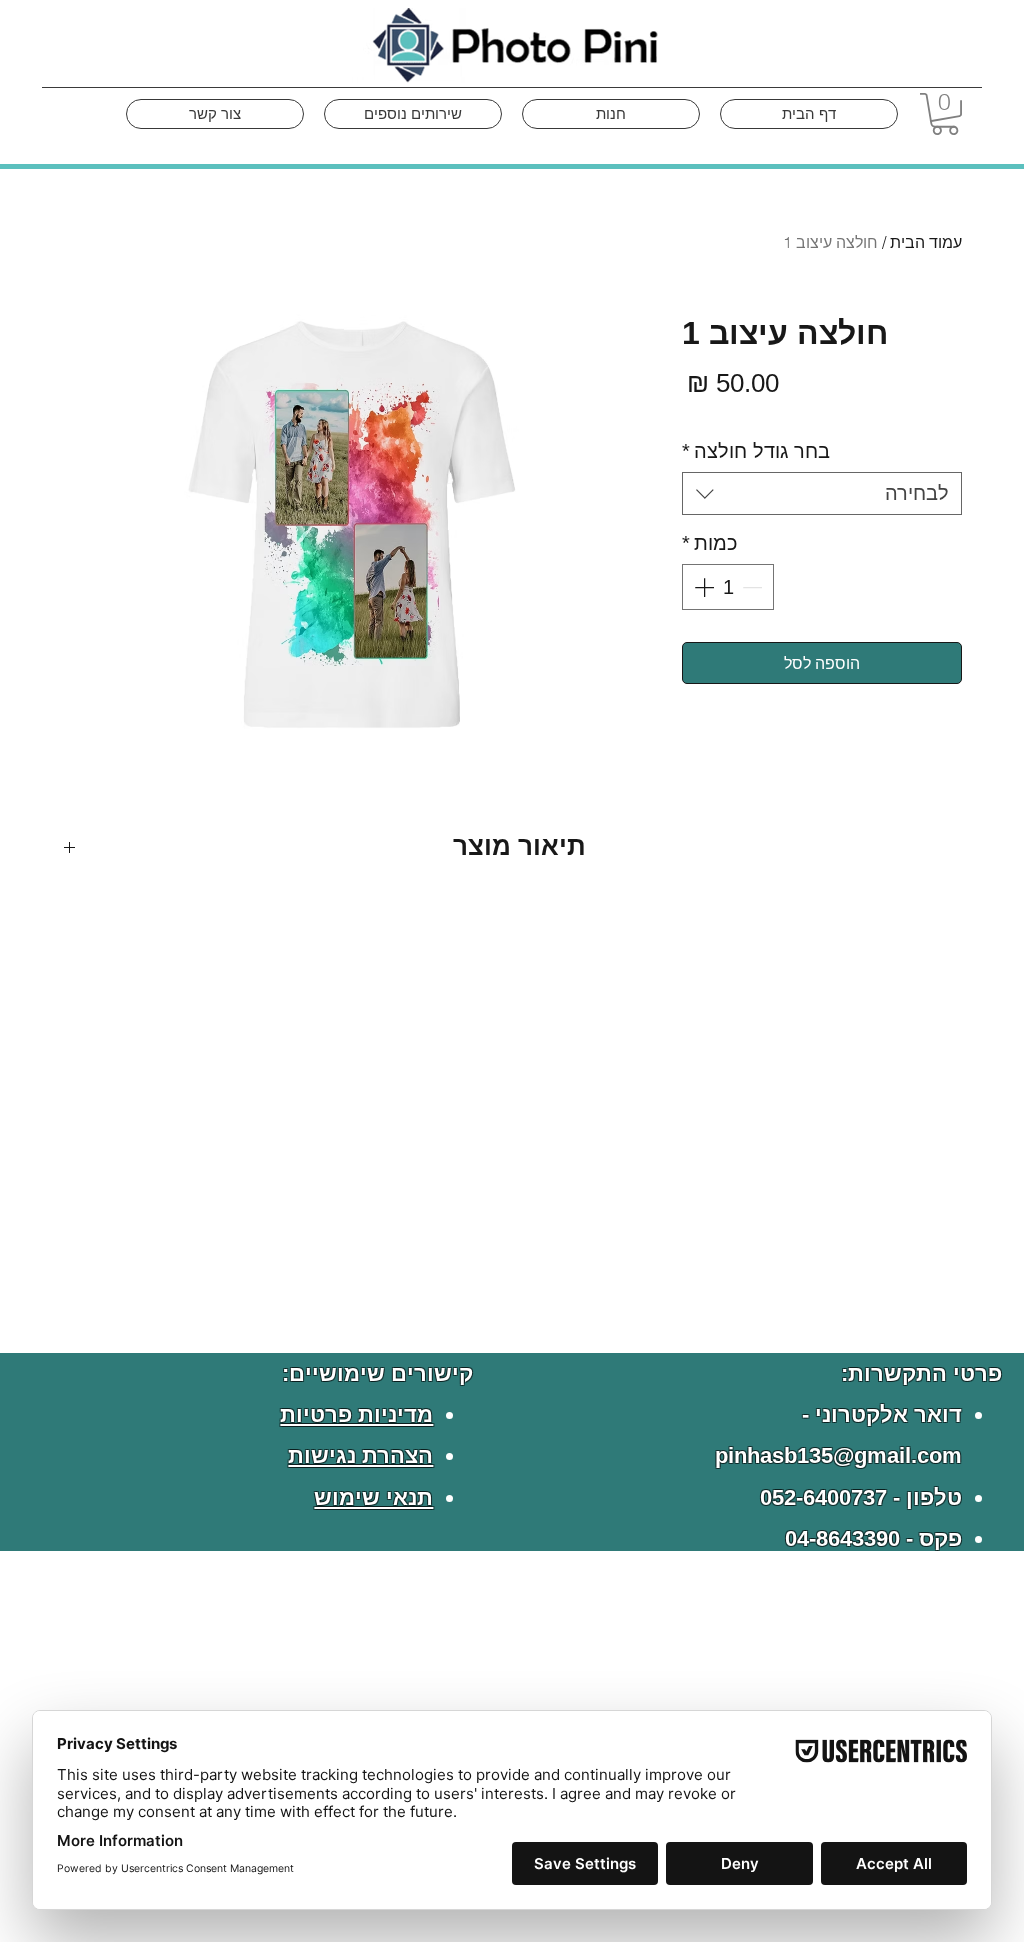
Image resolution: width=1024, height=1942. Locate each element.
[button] (945, 114)
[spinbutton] (728, 587)
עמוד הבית (926, 242)
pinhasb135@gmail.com (838, 1455)
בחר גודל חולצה (756, 451)
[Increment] (702, 587)
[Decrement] (754, 587)
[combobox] (822, 493)
